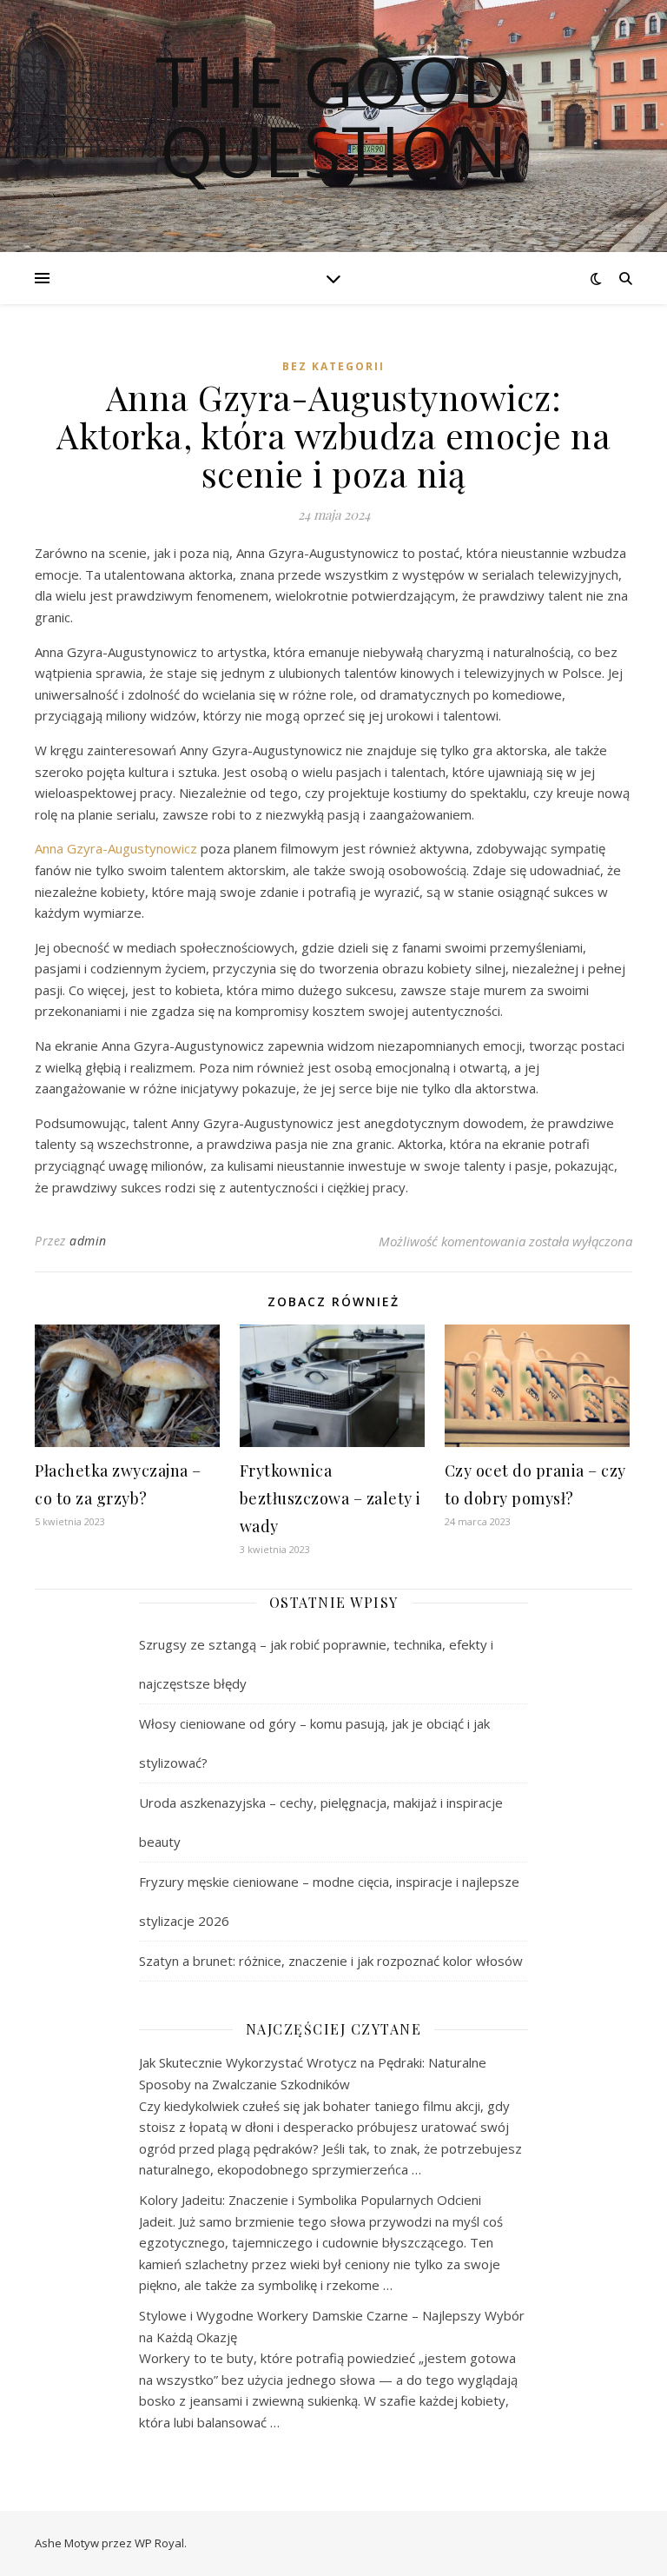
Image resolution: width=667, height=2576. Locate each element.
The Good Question (333, 116)
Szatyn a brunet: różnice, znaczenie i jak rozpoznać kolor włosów (331, 1961)
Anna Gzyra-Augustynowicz (116, 848)
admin (88, 1241)
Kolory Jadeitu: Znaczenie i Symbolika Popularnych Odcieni (310, 2200)
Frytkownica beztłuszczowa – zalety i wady (330, 1498)
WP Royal (159, 2543)
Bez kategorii (333, 366)
